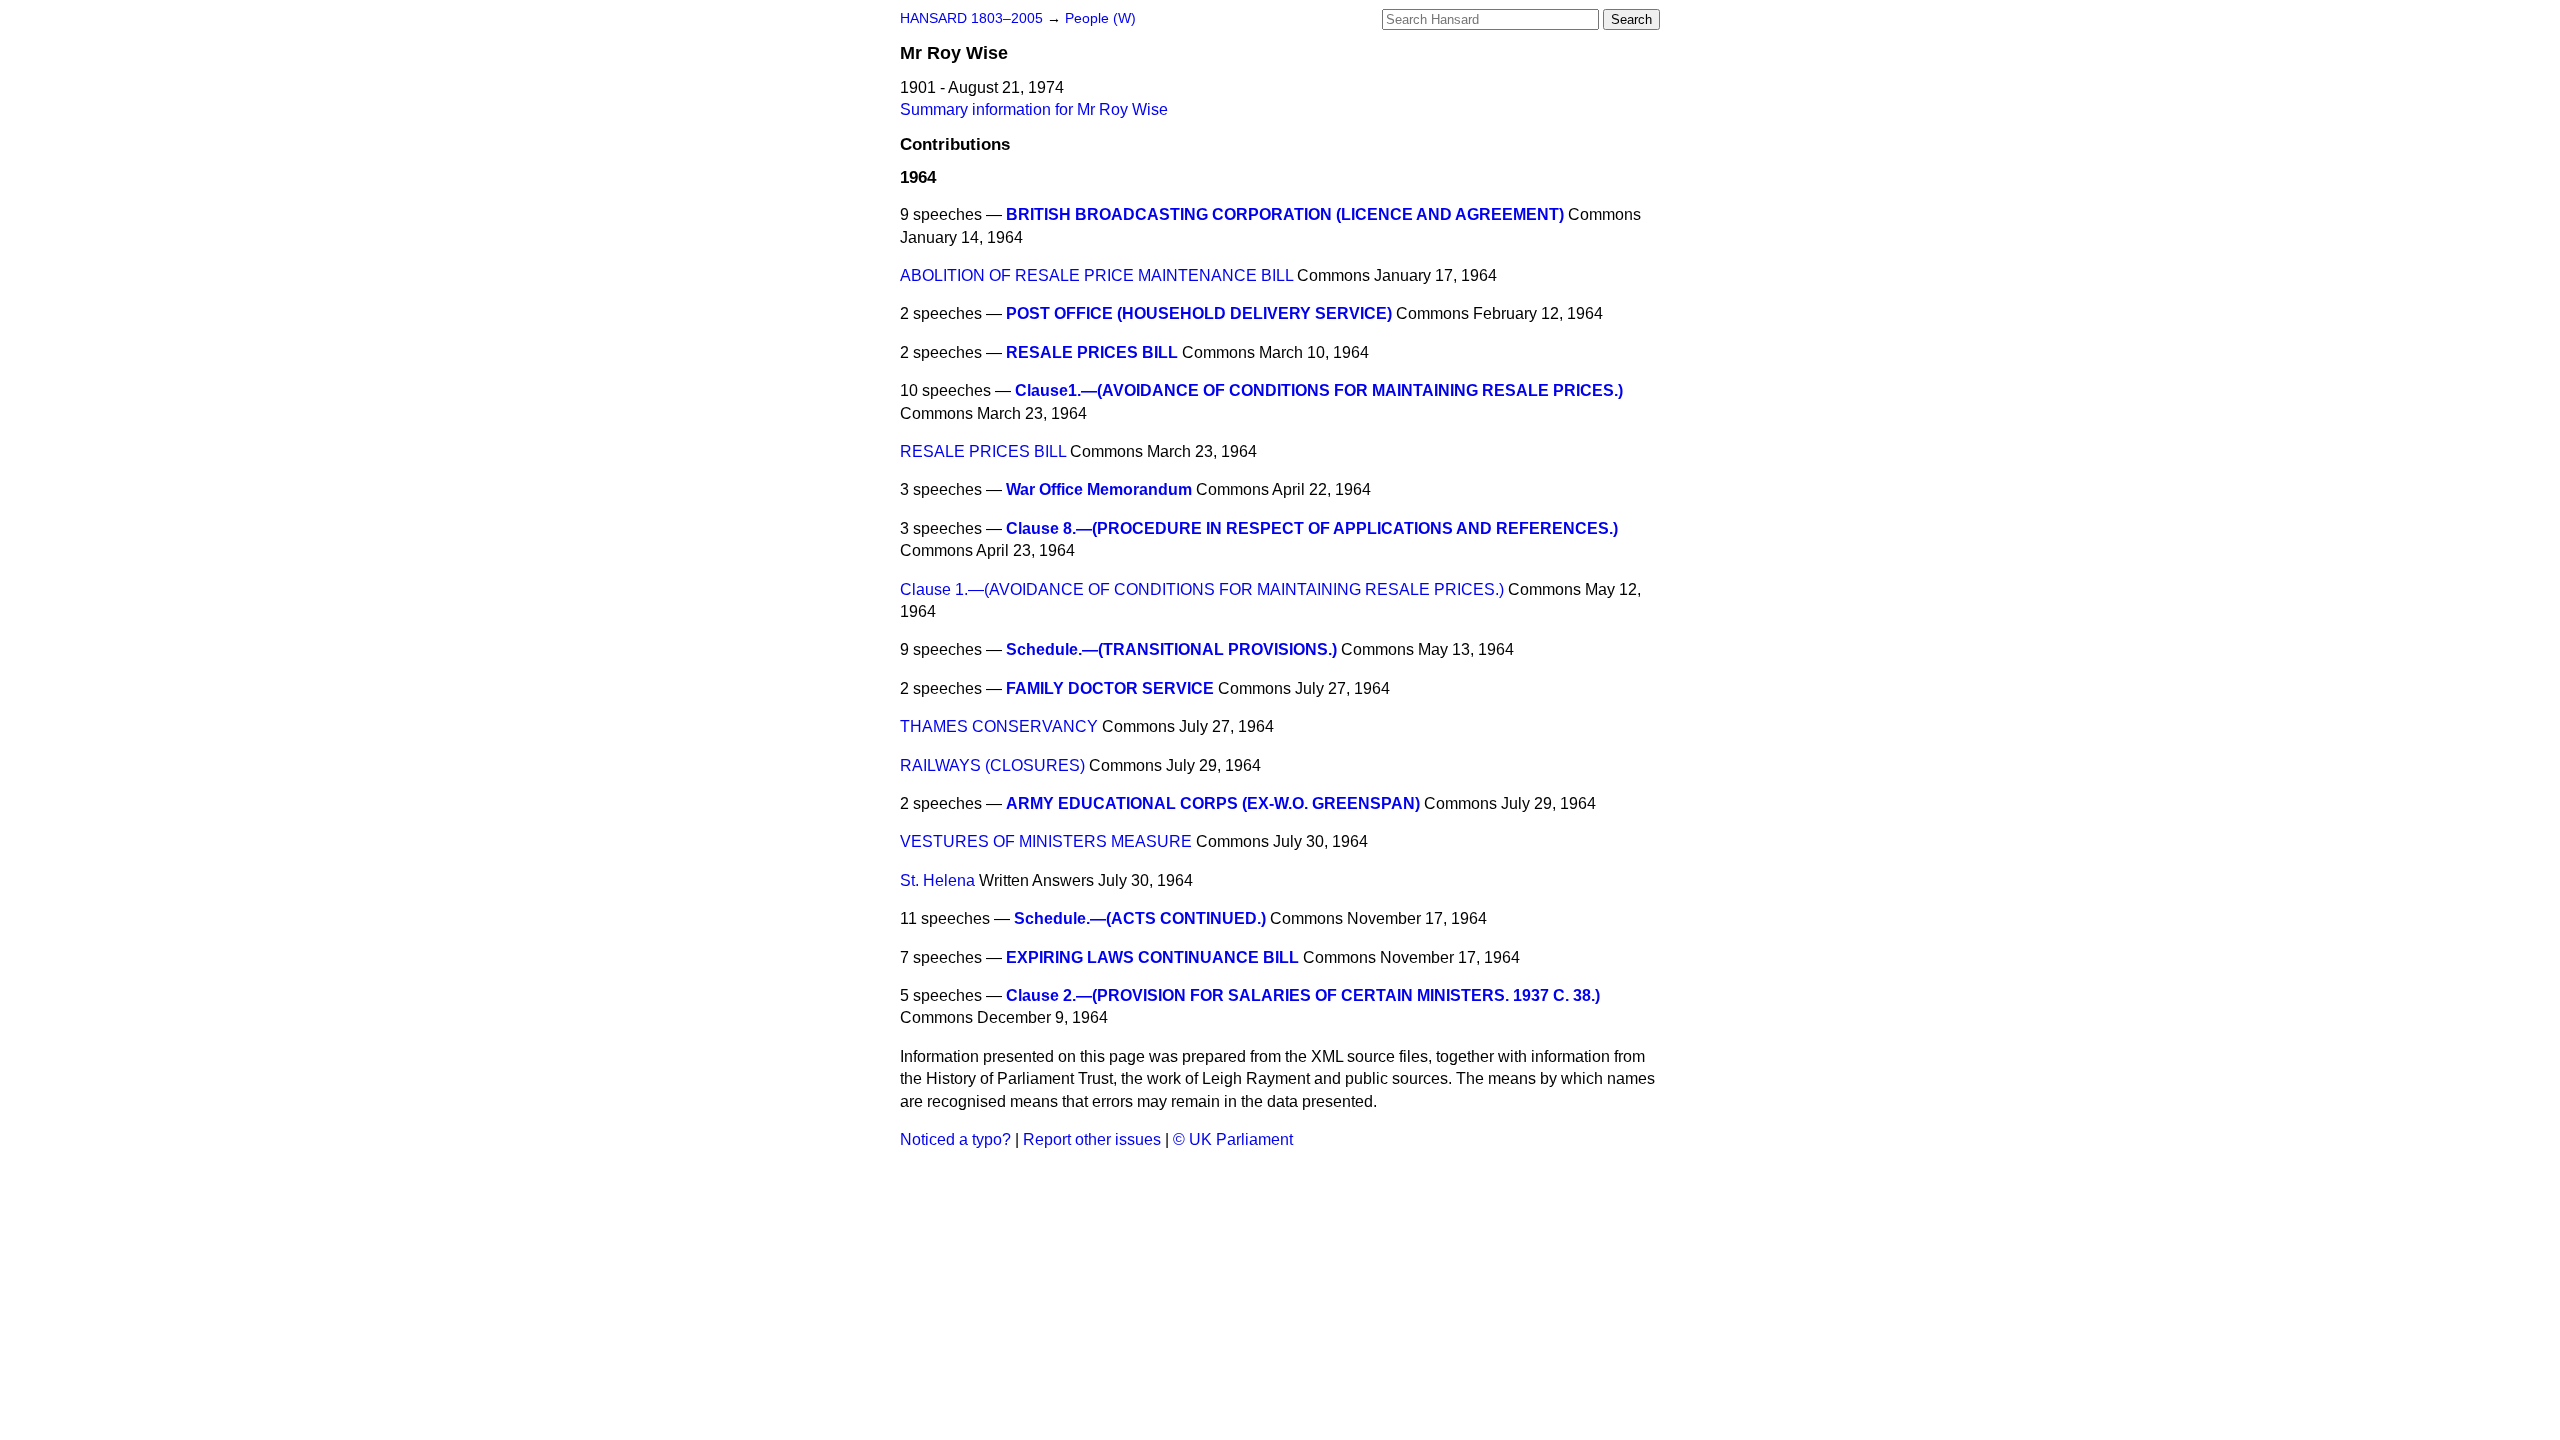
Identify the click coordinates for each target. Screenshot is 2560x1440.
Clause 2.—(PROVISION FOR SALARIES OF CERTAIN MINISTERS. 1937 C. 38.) (1303, 995)
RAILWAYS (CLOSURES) (992, 765)
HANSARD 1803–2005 (971, 18)
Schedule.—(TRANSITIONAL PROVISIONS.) (1171, 649)
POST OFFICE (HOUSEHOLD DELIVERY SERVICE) (1199, 313)
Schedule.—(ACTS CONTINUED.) (1140, 918)
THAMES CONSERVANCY (999, 726)
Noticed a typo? (955, 1139)
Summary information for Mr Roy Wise (1034, 109)
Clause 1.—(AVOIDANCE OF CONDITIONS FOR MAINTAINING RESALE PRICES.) (1202, 589)
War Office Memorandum (1099, 489)
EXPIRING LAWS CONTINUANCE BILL (1152, 957)
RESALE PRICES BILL (1092, 352)
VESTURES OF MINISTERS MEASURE (1046, 841)
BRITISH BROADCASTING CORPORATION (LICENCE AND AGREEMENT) (1285, 214)
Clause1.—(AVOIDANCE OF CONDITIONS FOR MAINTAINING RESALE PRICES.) (1319, 390)
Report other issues (1092, 1139)
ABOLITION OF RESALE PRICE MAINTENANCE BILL (1096, 275)
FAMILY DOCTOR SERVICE (1110, 688)
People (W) (1100, 18)
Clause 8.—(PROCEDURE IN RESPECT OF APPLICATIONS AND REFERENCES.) (1312, 528)
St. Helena (937, 880)
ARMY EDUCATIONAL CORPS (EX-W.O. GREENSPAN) (1213, 803)
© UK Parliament (1233, 1139)
